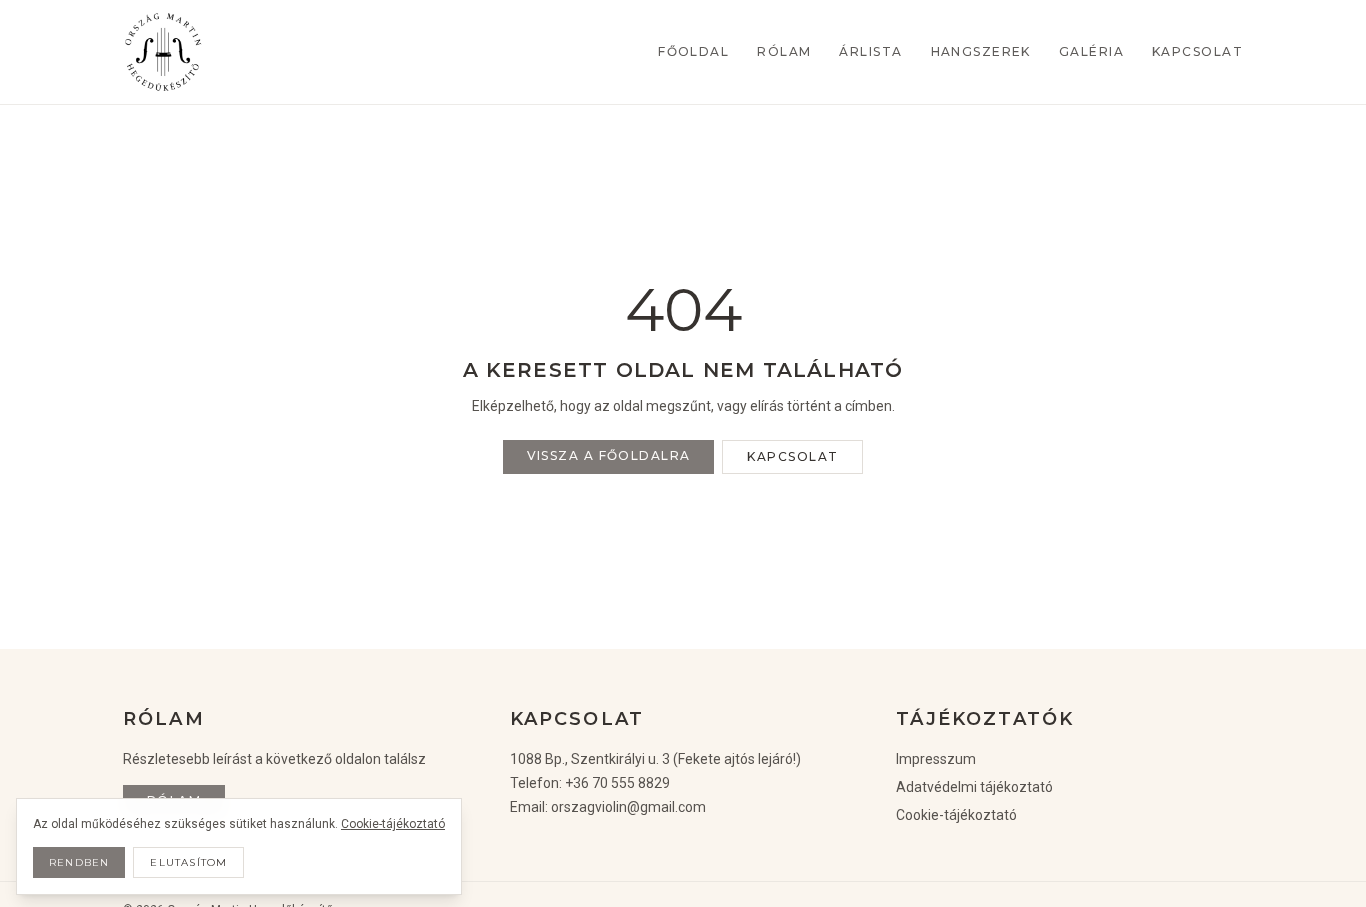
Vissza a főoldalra (609, 455)
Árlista (870, 51)
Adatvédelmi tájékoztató (974, 787)
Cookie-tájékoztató (956, 815)
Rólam (784, 51)
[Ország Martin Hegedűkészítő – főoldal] (163, 52)
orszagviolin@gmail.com (628, 807)
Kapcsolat (1197, 51)
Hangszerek (981, 51)
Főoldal (693, 51)
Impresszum (936, 759)
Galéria (1091, 51)
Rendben (79, 862)
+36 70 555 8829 (617, 783)
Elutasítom (188, 862)
